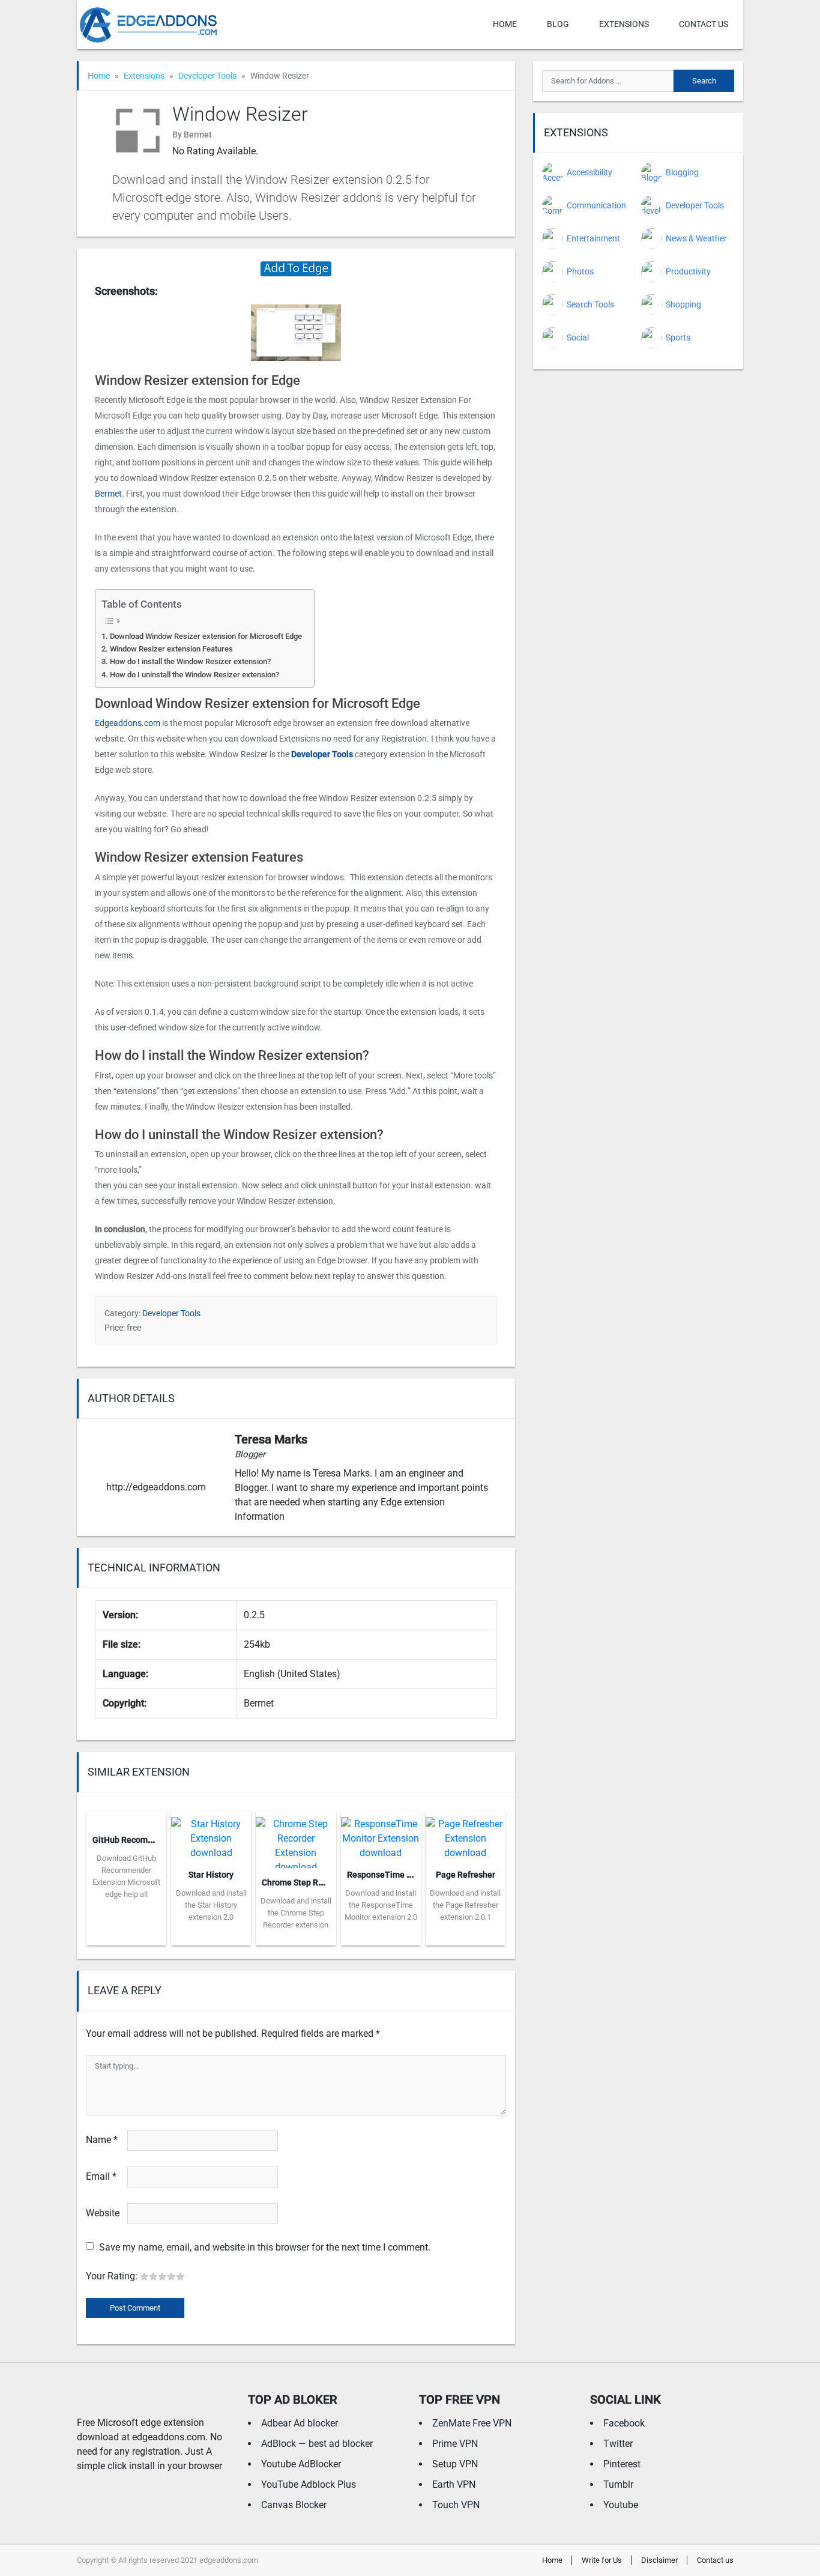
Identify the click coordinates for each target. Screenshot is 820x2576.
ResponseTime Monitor (392, 1875)
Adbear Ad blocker (300, 2423)
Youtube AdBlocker (301, 2464)
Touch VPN (456, 2505)
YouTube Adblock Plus (309, 2484)
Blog (558, 24)
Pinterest (622, 2464)
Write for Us (602, 2560)
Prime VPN (455, 2444)
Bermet (108, 494)
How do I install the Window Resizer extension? (190, 661)
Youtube (621, 2505)
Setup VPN (455, 2464)
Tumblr (618, 2484)
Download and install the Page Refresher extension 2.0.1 (465, 1905)
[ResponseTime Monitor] (381, 1835)
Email (101, 2176)
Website (103, 2213)
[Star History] (211, 1835)
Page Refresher (466, 1875)
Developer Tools (207, 76)
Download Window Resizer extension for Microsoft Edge (206, 636)
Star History (211, 1875)
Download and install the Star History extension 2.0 (211, 1905)
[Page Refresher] (466, 1835)
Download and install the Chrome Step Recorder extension (296, 1913)
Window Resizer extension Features (171, 649)
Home (505, 24)
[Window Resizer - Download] (296, 268)
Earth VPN (454, 2484)
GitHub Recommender (135, 1840)
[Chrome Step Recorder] (296, 1838)
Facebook (624, 2423)
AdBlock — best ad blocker (317, 2444)
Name (102, 2140)
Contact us (704, 24)
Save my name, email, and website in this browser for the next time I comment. (265, 2247)
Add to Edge (126, 1937)
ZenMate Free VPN (472, 2423)
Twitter (618, 2444)
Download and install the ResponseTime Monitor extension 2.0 (381, 1905)
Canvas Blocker (294, 2505)
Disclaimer (659, 2560)
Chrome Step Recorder (305, 1882)
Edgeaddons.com (128, 723)
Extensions (624, 24)
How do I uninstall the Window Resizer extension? (194, 675)
